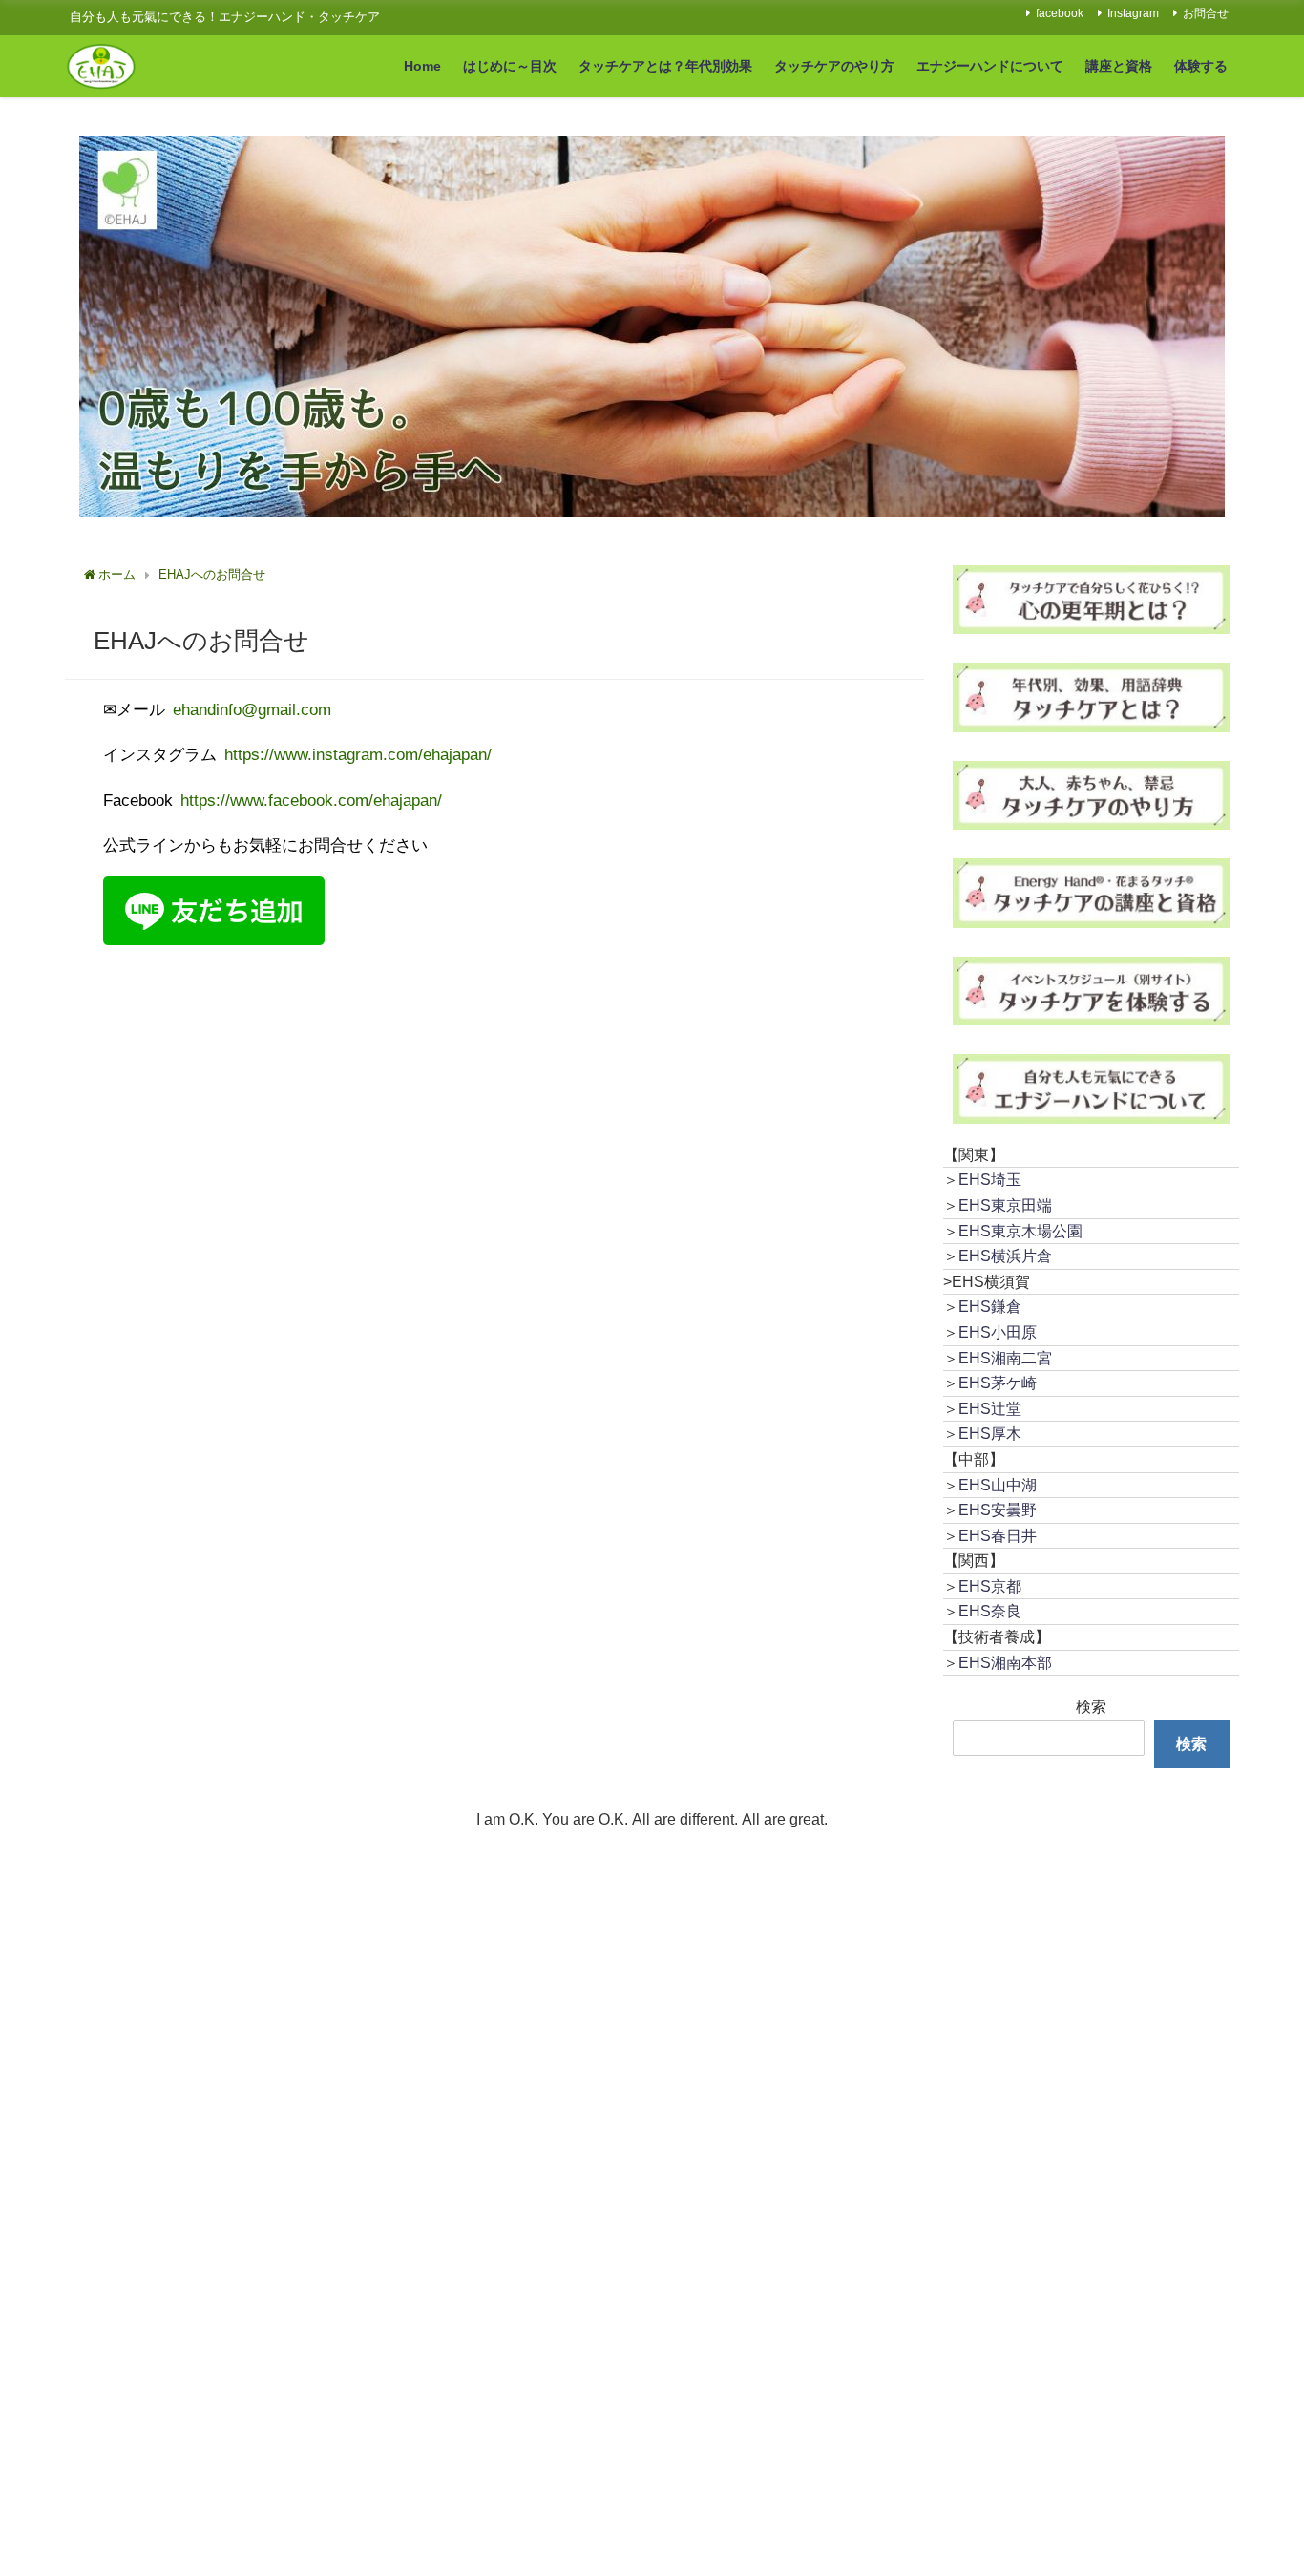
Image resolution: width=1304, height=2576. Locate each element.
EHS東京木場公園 (1020, 1231)
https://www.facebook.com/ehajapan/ (313, 800)
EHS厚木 (990, 1433)
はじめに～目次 (510, 66)
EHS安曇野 (998, 1510)
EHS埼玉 (990, 1179)
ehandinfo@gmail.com (252, 709)
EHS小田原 (998, 1332)
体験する (1201, 66)
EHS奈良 (990, 1611)
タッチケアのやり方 (834, 66)
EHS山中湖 (998, 1485)
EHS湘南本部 (1005, 1662)
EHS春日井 (998, 1535)
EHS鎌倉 (990, 1306)
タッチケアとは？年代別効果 (665, 66)
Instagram (1133, 13)
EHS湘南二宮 (1005, 1358)
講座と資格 (1119, 66)
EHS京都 (990, 1586)
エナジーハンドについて (990, 66)
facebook (1060, 13)
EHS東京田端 (1005, 1205)
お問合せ (1206, 13)
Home (422, 66)
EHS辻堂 (990, 1408)
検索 (1091, 1706)
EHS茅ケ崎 (998, 1383)
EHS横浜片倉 (1005, 1256)
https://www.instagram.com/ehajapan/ (358, 754)
